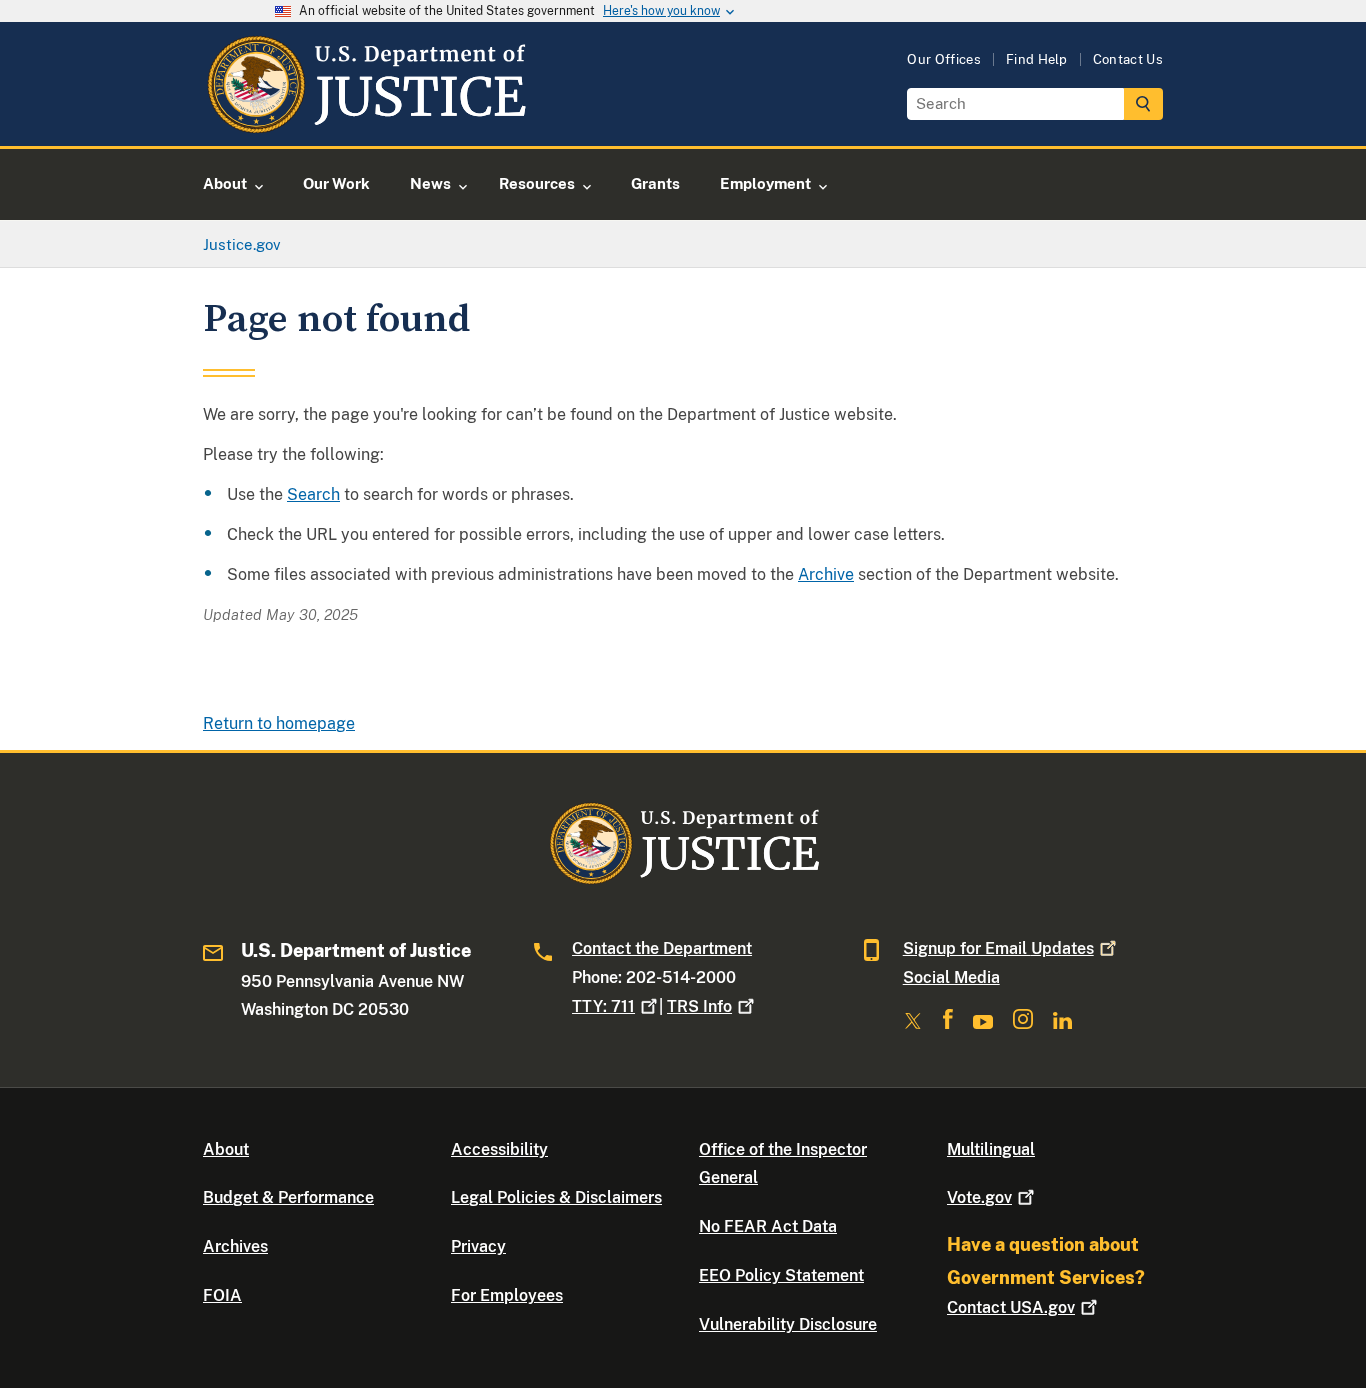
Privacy (478, 1246)
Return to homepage (279, 723)
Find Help (1037, 59)
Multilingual (991, 1149)
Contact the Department (662, 948)
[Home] (365, 122)
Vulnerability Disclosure (788, 1324)
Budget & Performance (288, 1197)
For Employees (507, 1295)
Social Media (951, 977)
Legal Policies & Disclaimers (556, 1197)
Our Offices (944, 59)
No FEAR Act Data (768, 1226)
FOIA (222, 1295)
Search (313, 494)
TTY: (603, 1006)
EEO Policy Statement (781, 1275)
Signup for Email (998, 948)
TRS (699, 1006)
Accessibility (499, 1149)
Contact (1011, 1307)
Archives (235, 1246)
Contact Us (1128, 59)
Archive (826, 574)
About (226, 1149)
